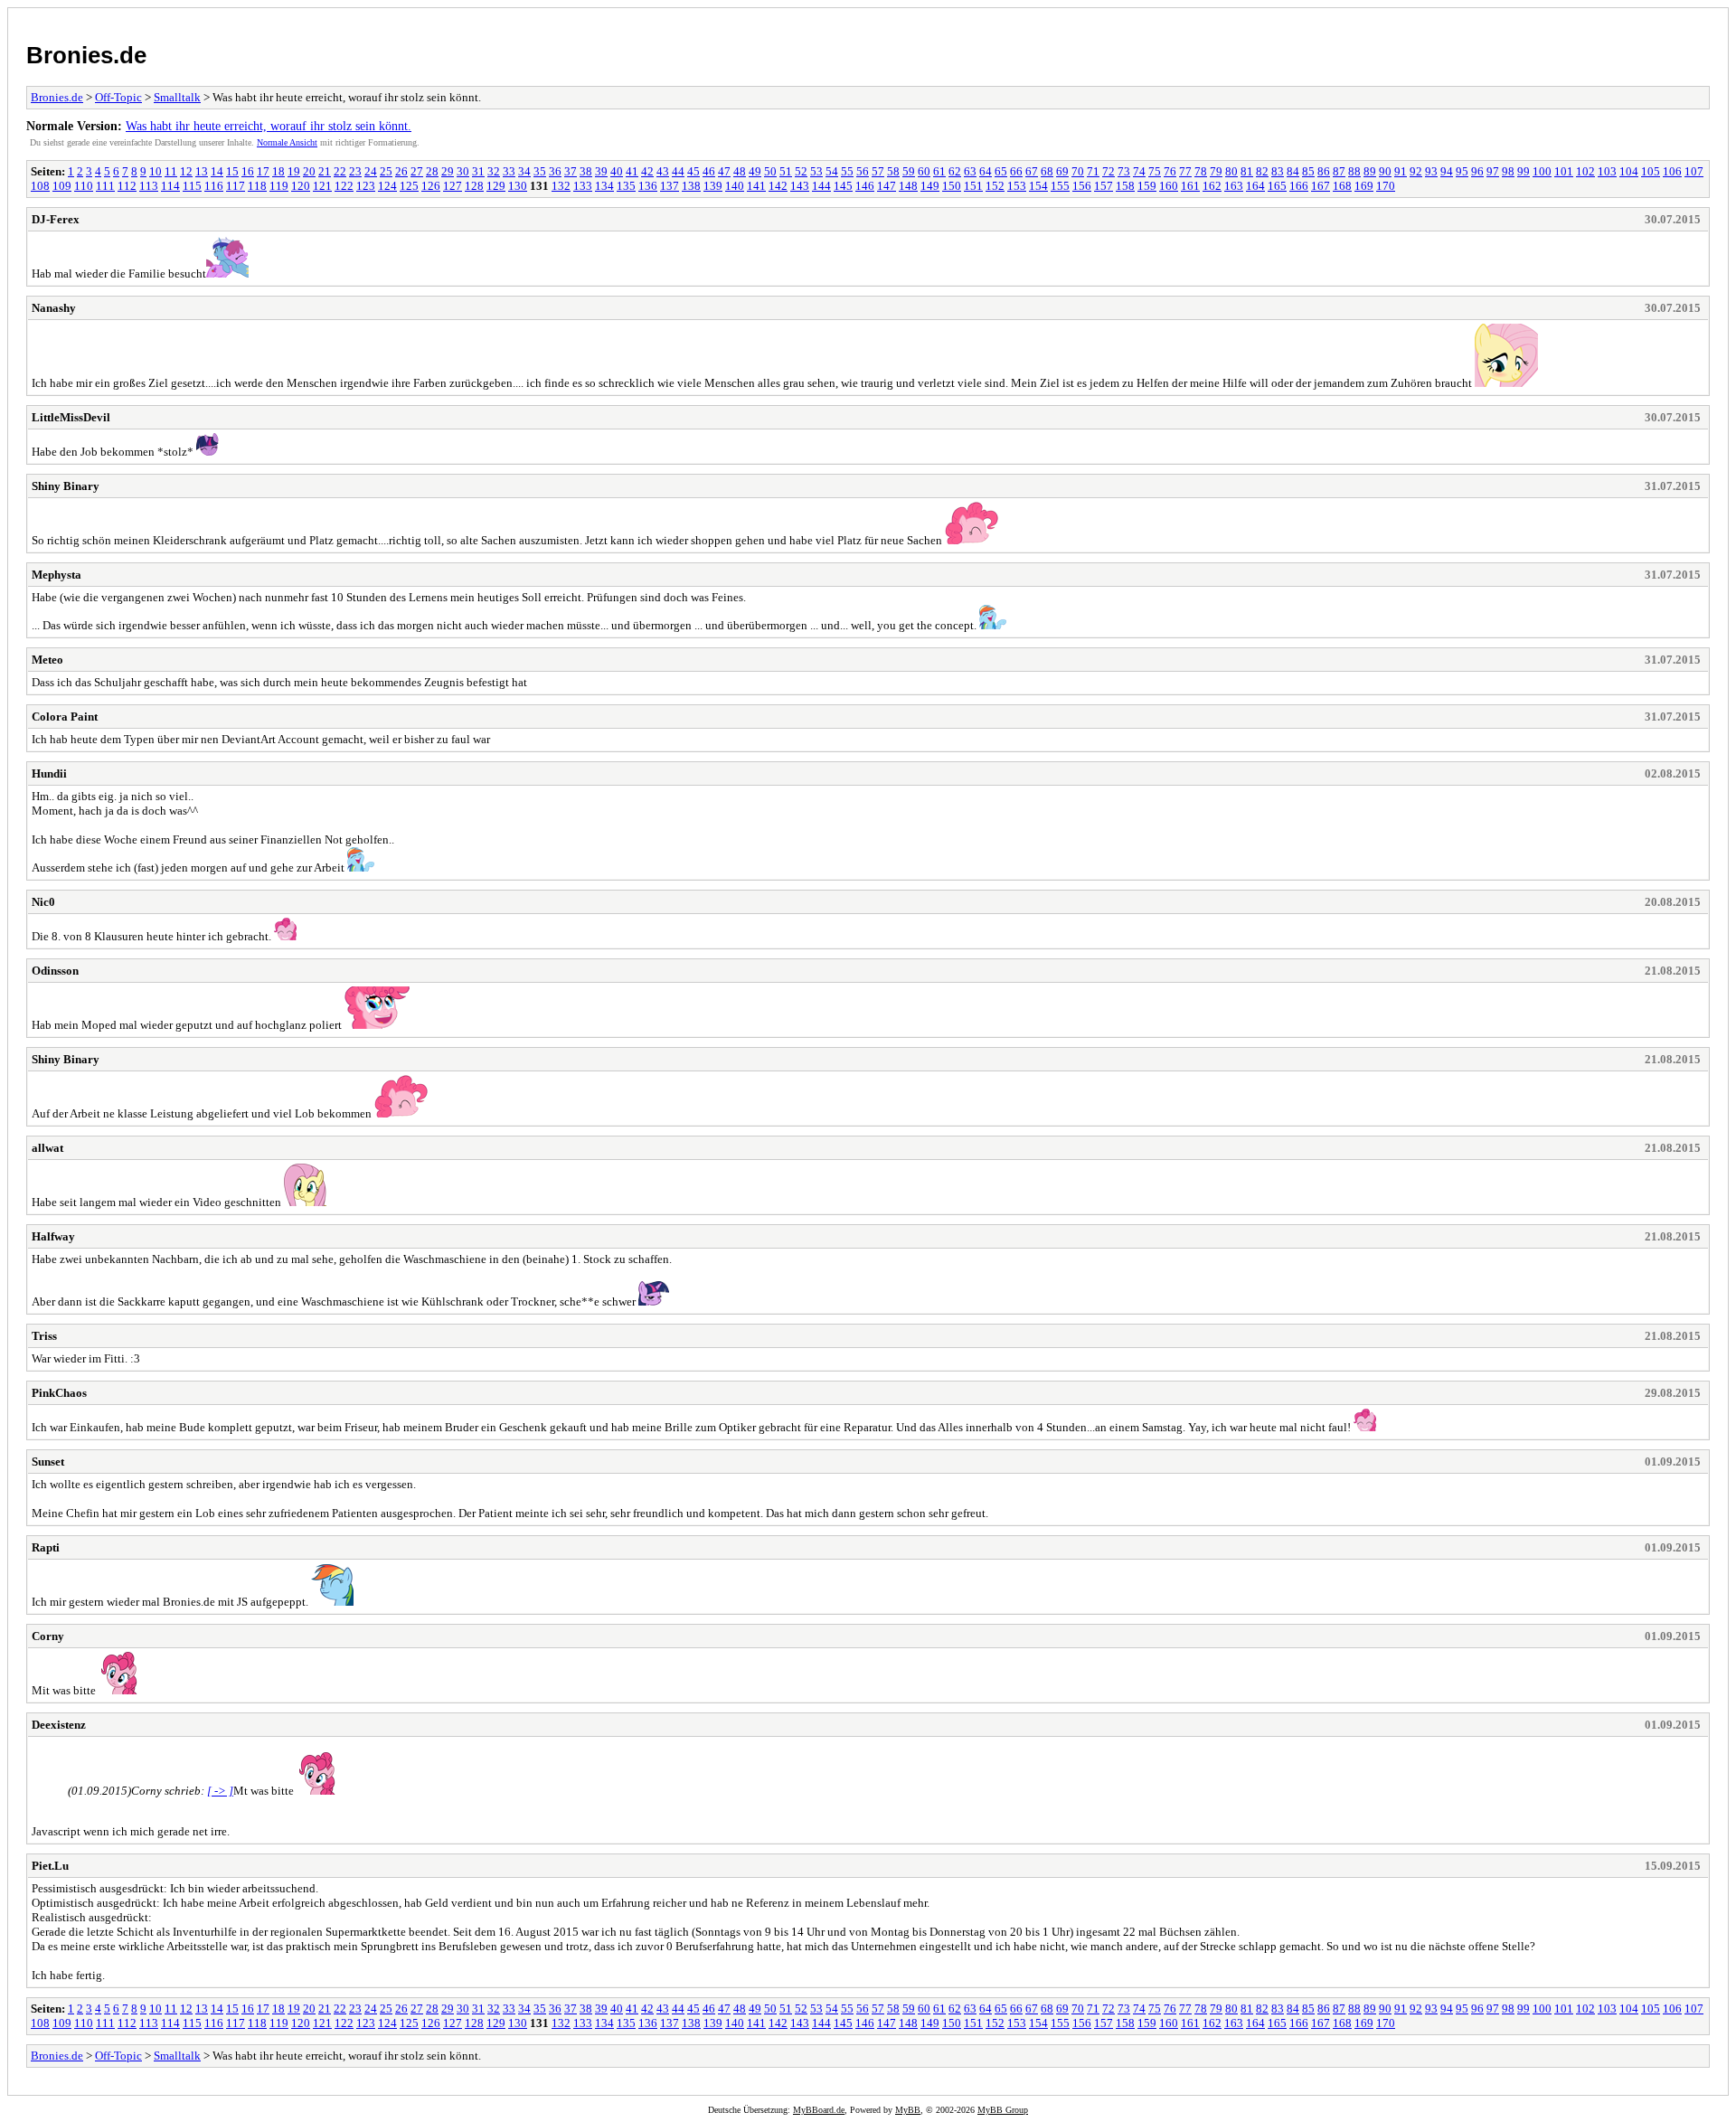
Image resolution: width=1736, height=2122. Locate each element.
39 (601, 171)
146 (865, 186)
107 (1694, 171)
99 (1524, 171)
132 (561, 186)
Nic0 (43, 902)
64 (986, 171)
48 (740, 171)
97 (1493, 171)
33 (509, 171)
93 (1431, 171)
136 (648, 186)
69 (1062, 171)
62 (955, 171)
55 (847, 171)
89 (1370, 171)
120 (301, 186)
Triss (44, 1336)
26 (401, 171)
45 (693, 171)
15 (232, 171)
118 (257, 186)
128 (474, 186)
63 (970, 171)
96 (1477, 171)
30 (463, 171)
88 (1354, 171)
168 (1342, 186)
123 (366, 186)
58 (893, 171)
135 (626, 186)
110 (84, 186)
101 (1564, 171)
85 (1308, 171)
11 (171, 171)
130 (518, 186)
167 (1321, 186)
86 (1324, 171)
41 (632, 171)
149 (930, 186)
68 (1047, 171)
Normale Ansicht (287, 142)
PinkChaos (59, 1393)
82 (1262, 171)
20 (309, 171)
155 (1060, 186)
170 (1386, 186)
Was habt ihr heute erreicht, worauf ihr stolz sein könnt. (269, 126)
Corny (48, 1636)
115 (192, 186)
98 (1508, 171)
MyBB (908, 2110)
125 (409, 186)
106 (1672, 171)
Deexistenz (59, 1725)
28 (432, 171)
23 (355, 171)
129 (496, 186)
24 (371, 171)
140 (735, 186)
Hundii (49, 773)
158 (1125, 186)
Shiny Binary (66, 486)
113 (149, 186)
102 (1585, 171)
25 (386, 171)
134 (604, 186)
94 (1447, 171)
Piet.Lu (50, 1866)
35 (540, 171)
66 (1016, 171)
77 (1185, 171)
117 (236, 186)
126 (431, 186)
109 (62, 186)
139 (713, 186)
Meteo (47, 660)
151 (973, 186)
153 (1017, 186)
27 (417, 171)
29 (448, 171)
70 (1078, 171)
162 (1212, 186)
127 (453, 186)
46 (709, 171)
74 (1139, 171)
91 (1401, 171)
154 (1038, 186)
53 (816, 171)
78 (1201, 171)
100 (1542, 171)
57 (878, 171)
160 (1169, 186)
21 (325, 171)
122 (344, 186)
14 (217, 171)
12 (186, 171)
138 (691, 186)
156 (1082, 186)
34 (524, 171)
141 (756, 186)
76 (1170, 171)
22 (340, 171)
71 (1093, 171)
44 (678, 171)
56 (863, 171)
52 (801, 171)
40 (617, 171)
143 (800, 186)
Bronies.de (86, 55)
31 (478, 171)
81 (1247, 171)
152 (995, 186)
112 (127, 186)
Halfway (53, 1236)
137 (670, 186)
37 (571, 171)
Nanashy (54, 308)
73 (1124, 171)
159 (1147, 186)
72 (1109, 171)
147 (887, 186)
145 (843, 186)
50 (770, 171)
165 (1277, 186)
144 (821, 186)
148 (908, 186)
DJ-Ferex (56, 219)
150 (952, 186)
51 (786, 171)
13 (202, 171)
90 (1385, 171)
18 (278, 171)
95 (1462, 171)
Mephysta (57, 575)
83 (1278, 171)
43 (663, 171)
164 (1255, 186)
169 (1364, 186)
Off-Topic (118, 97)
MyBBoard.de (819, 2110)
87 (1339, 171)
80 (1231, 171)
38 (586, 171)
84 (1293, 171)
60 (924, 171)
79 (1216, 171)
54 (832, 171)
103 (1607, 171)
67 (1032, 171)
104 (1629, 171)
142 (778, 186)
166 (1299, 186)
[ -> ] (220, 1791)
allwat (47, 1148)
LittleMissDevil (71, 417)
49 (755, 171)
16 (248, 171)
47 (724, 171)
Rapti (46, 1547)
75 (1155, 171)
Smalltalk (177, 97)
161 (1190, 186)
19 (294, 171)
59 (909, 171)
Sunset (48, 1462)
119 (279, 186)
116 (214, 186)
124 (387, 186)
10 (156, 171)
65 (1001, 171)
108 (40, 186)
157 (1104, 186)
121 (322, 186)
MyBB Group (1003, 2110)
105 (1651, 171)
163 (1234, 186)
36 (555, 171)
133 (583, 186)
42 (647, 171)
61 (939, 171)
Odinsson (55, 971)
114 (170, 186)
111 (105, 186)
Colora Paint (65, 717)
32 (494, 171)
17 (263, 171)
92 (1416, 171)
